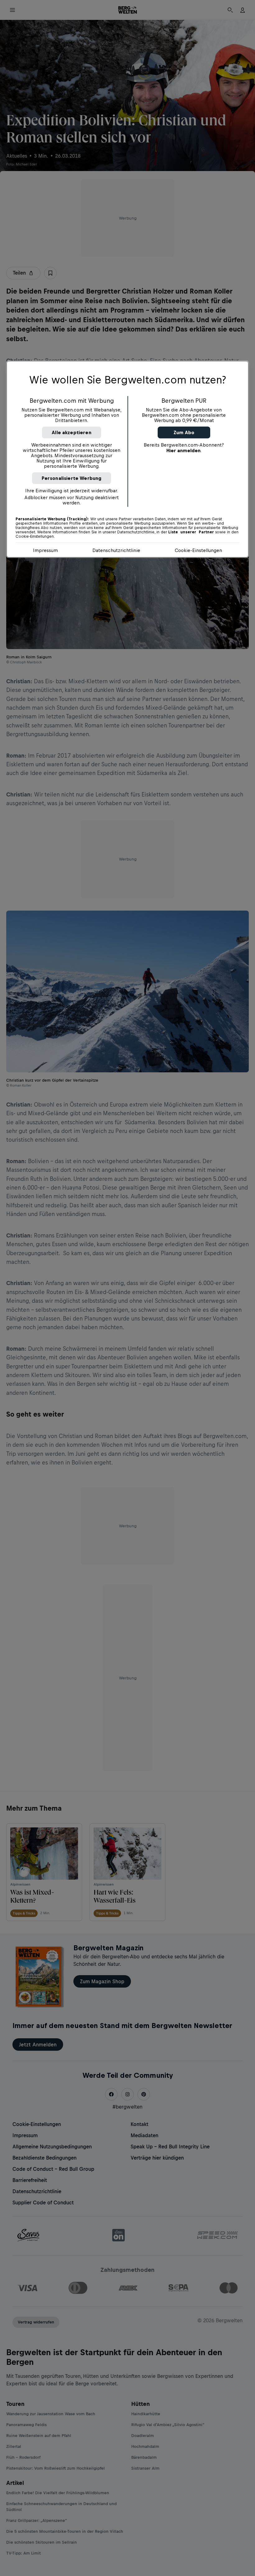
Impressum (45, 550)
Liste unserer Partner (191, 532)
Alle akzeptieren (72, 432)
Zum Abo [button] (184, 432)
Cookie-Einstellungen (198, 550)
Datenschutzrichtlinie (116, 550)
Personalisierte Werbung (72, 478)
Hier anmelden (183, 450)
